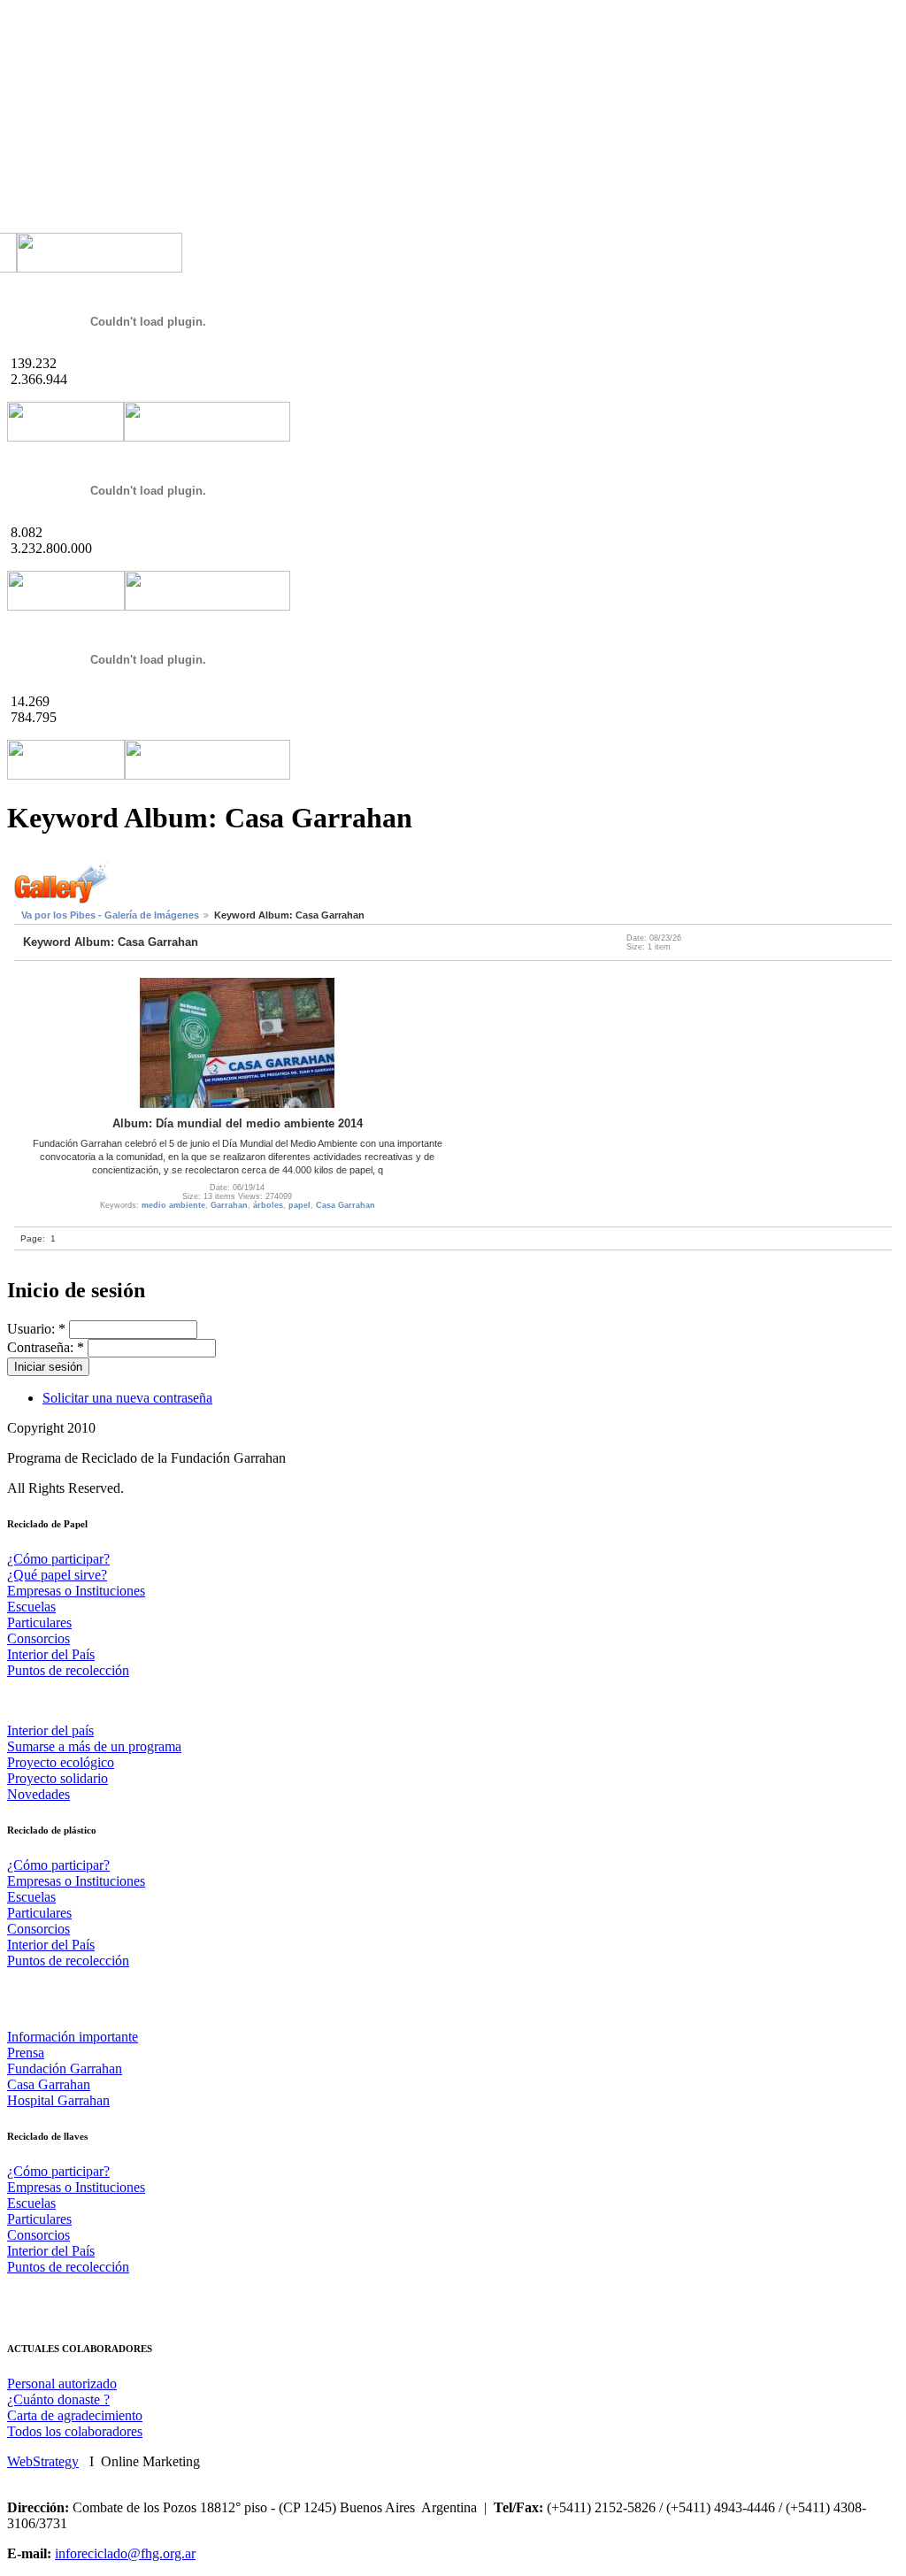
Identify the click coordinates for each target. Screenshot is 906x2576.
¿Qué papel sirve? (57, 1575)
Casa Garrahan (346, 1205)
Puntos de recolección (68, 1670)
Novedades (38, 1794)
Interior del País (51, 1654)
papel (299, 1205)
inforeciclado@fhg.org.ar (125, 2553)
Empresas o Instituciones (76, 1591)
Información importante (73, 2037)
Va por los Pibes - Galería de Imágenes (110, 915)
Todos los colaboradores (75, 2431)
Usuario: (36, 1329)
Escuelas (31, 1607)
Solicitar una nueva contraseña (127, 1398)
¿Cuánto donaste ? (58, 2399)
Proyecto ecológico (61, 1762)
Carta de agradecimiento (75, 2415)
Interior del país (50, 1730)
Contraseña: (46, 1347)
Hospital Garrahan (58, 2100)
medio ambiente (173, 1205)
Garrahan (229, 1205)
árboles (268, 1205)
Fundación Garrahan (65, 2068)
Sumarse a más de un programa (94, 1746)
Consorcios (38, 1638)
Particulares (39, 1622)
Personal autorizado (62, 2384)
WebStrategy (43, 2461)
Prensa (26, 2053)
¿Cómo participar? (58, 1559)
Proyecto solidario (58, 1778)
